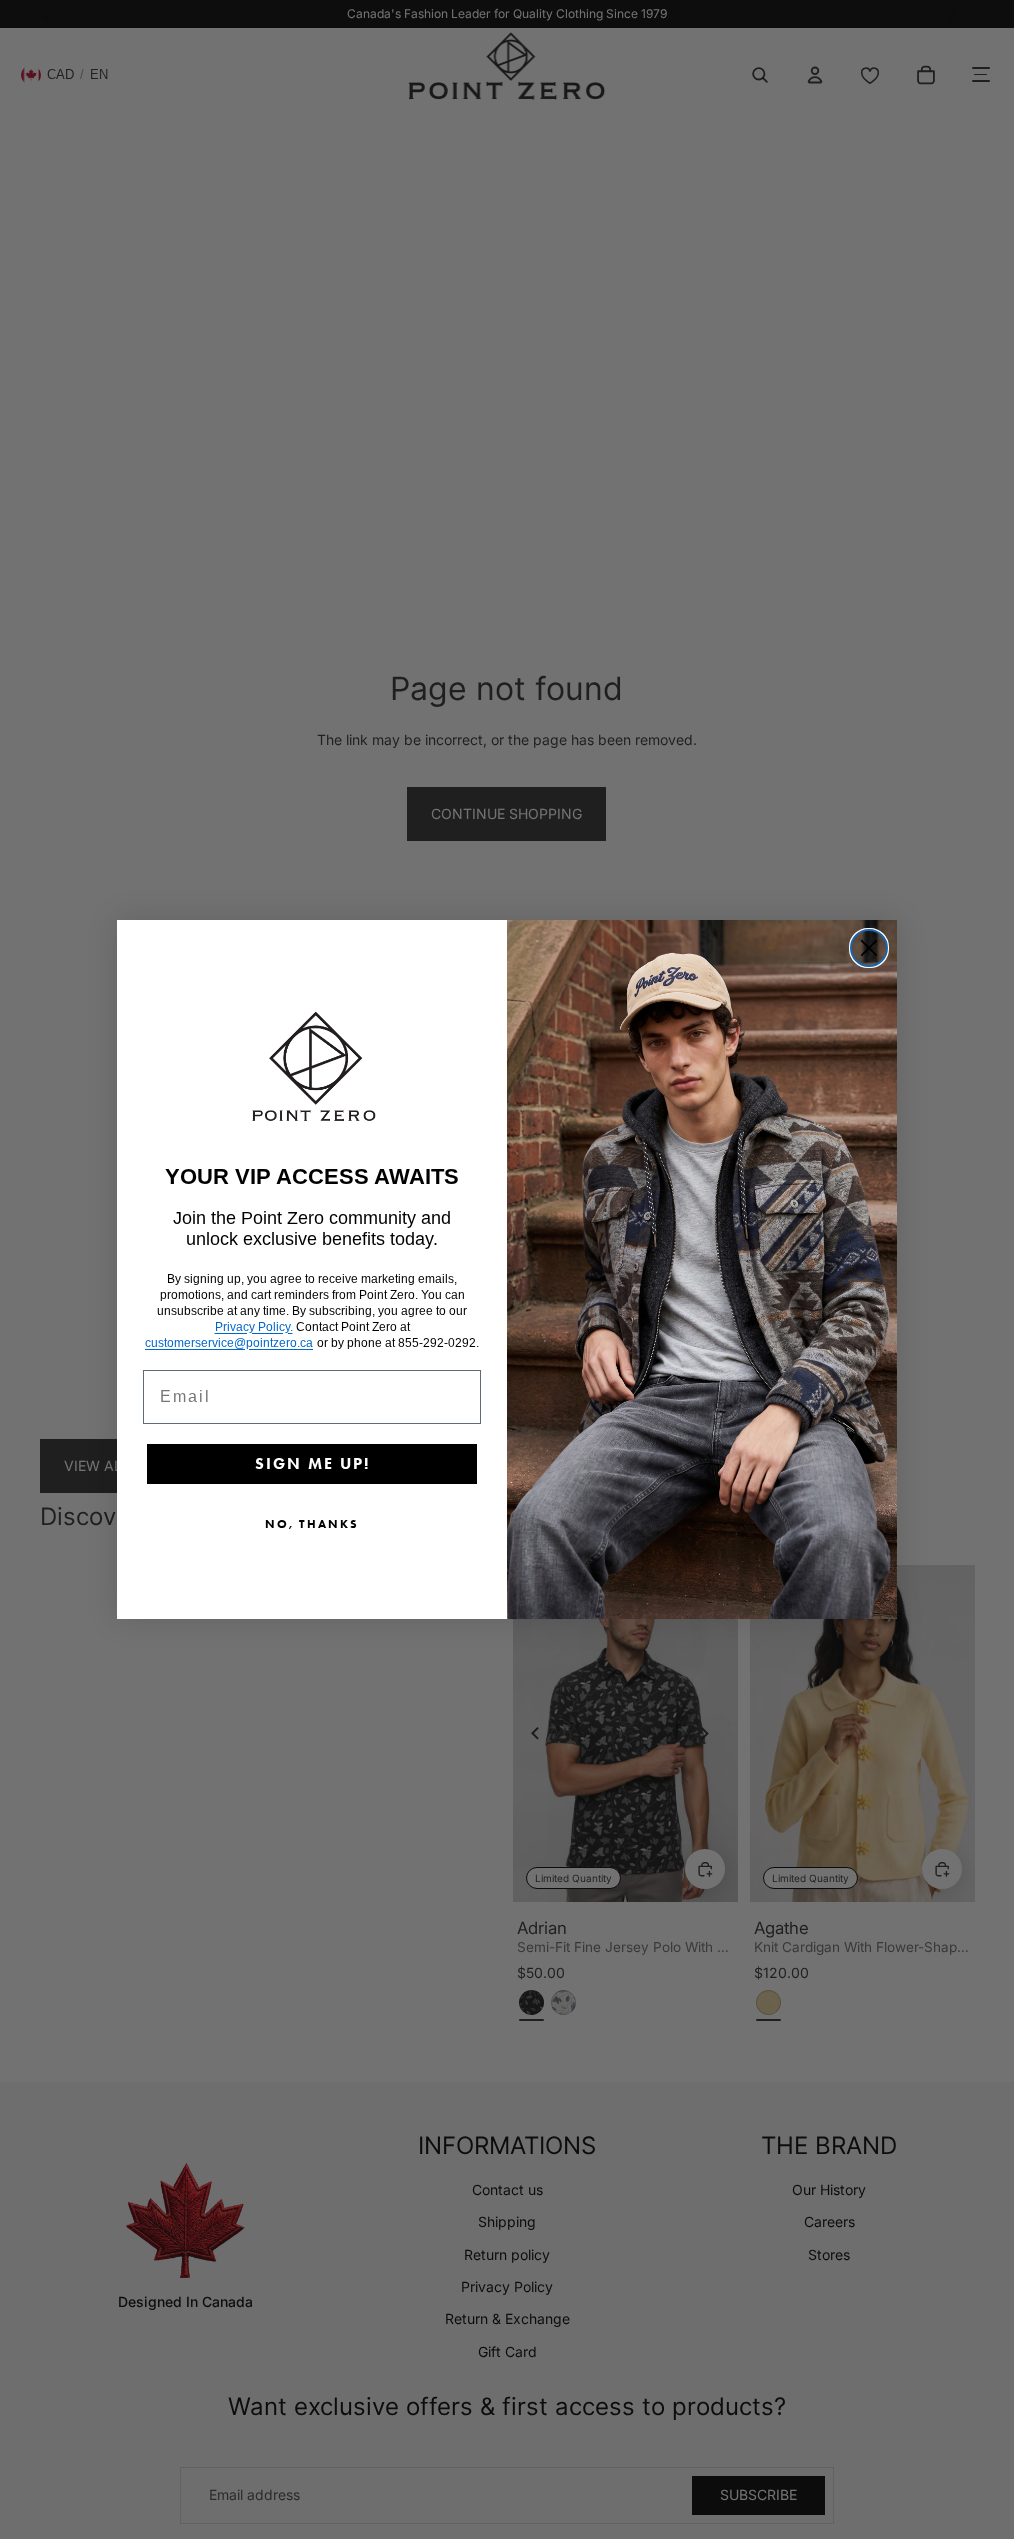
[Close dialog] (869, 948)
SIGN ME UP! (312, 1463)
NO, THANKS (312, 1523)
